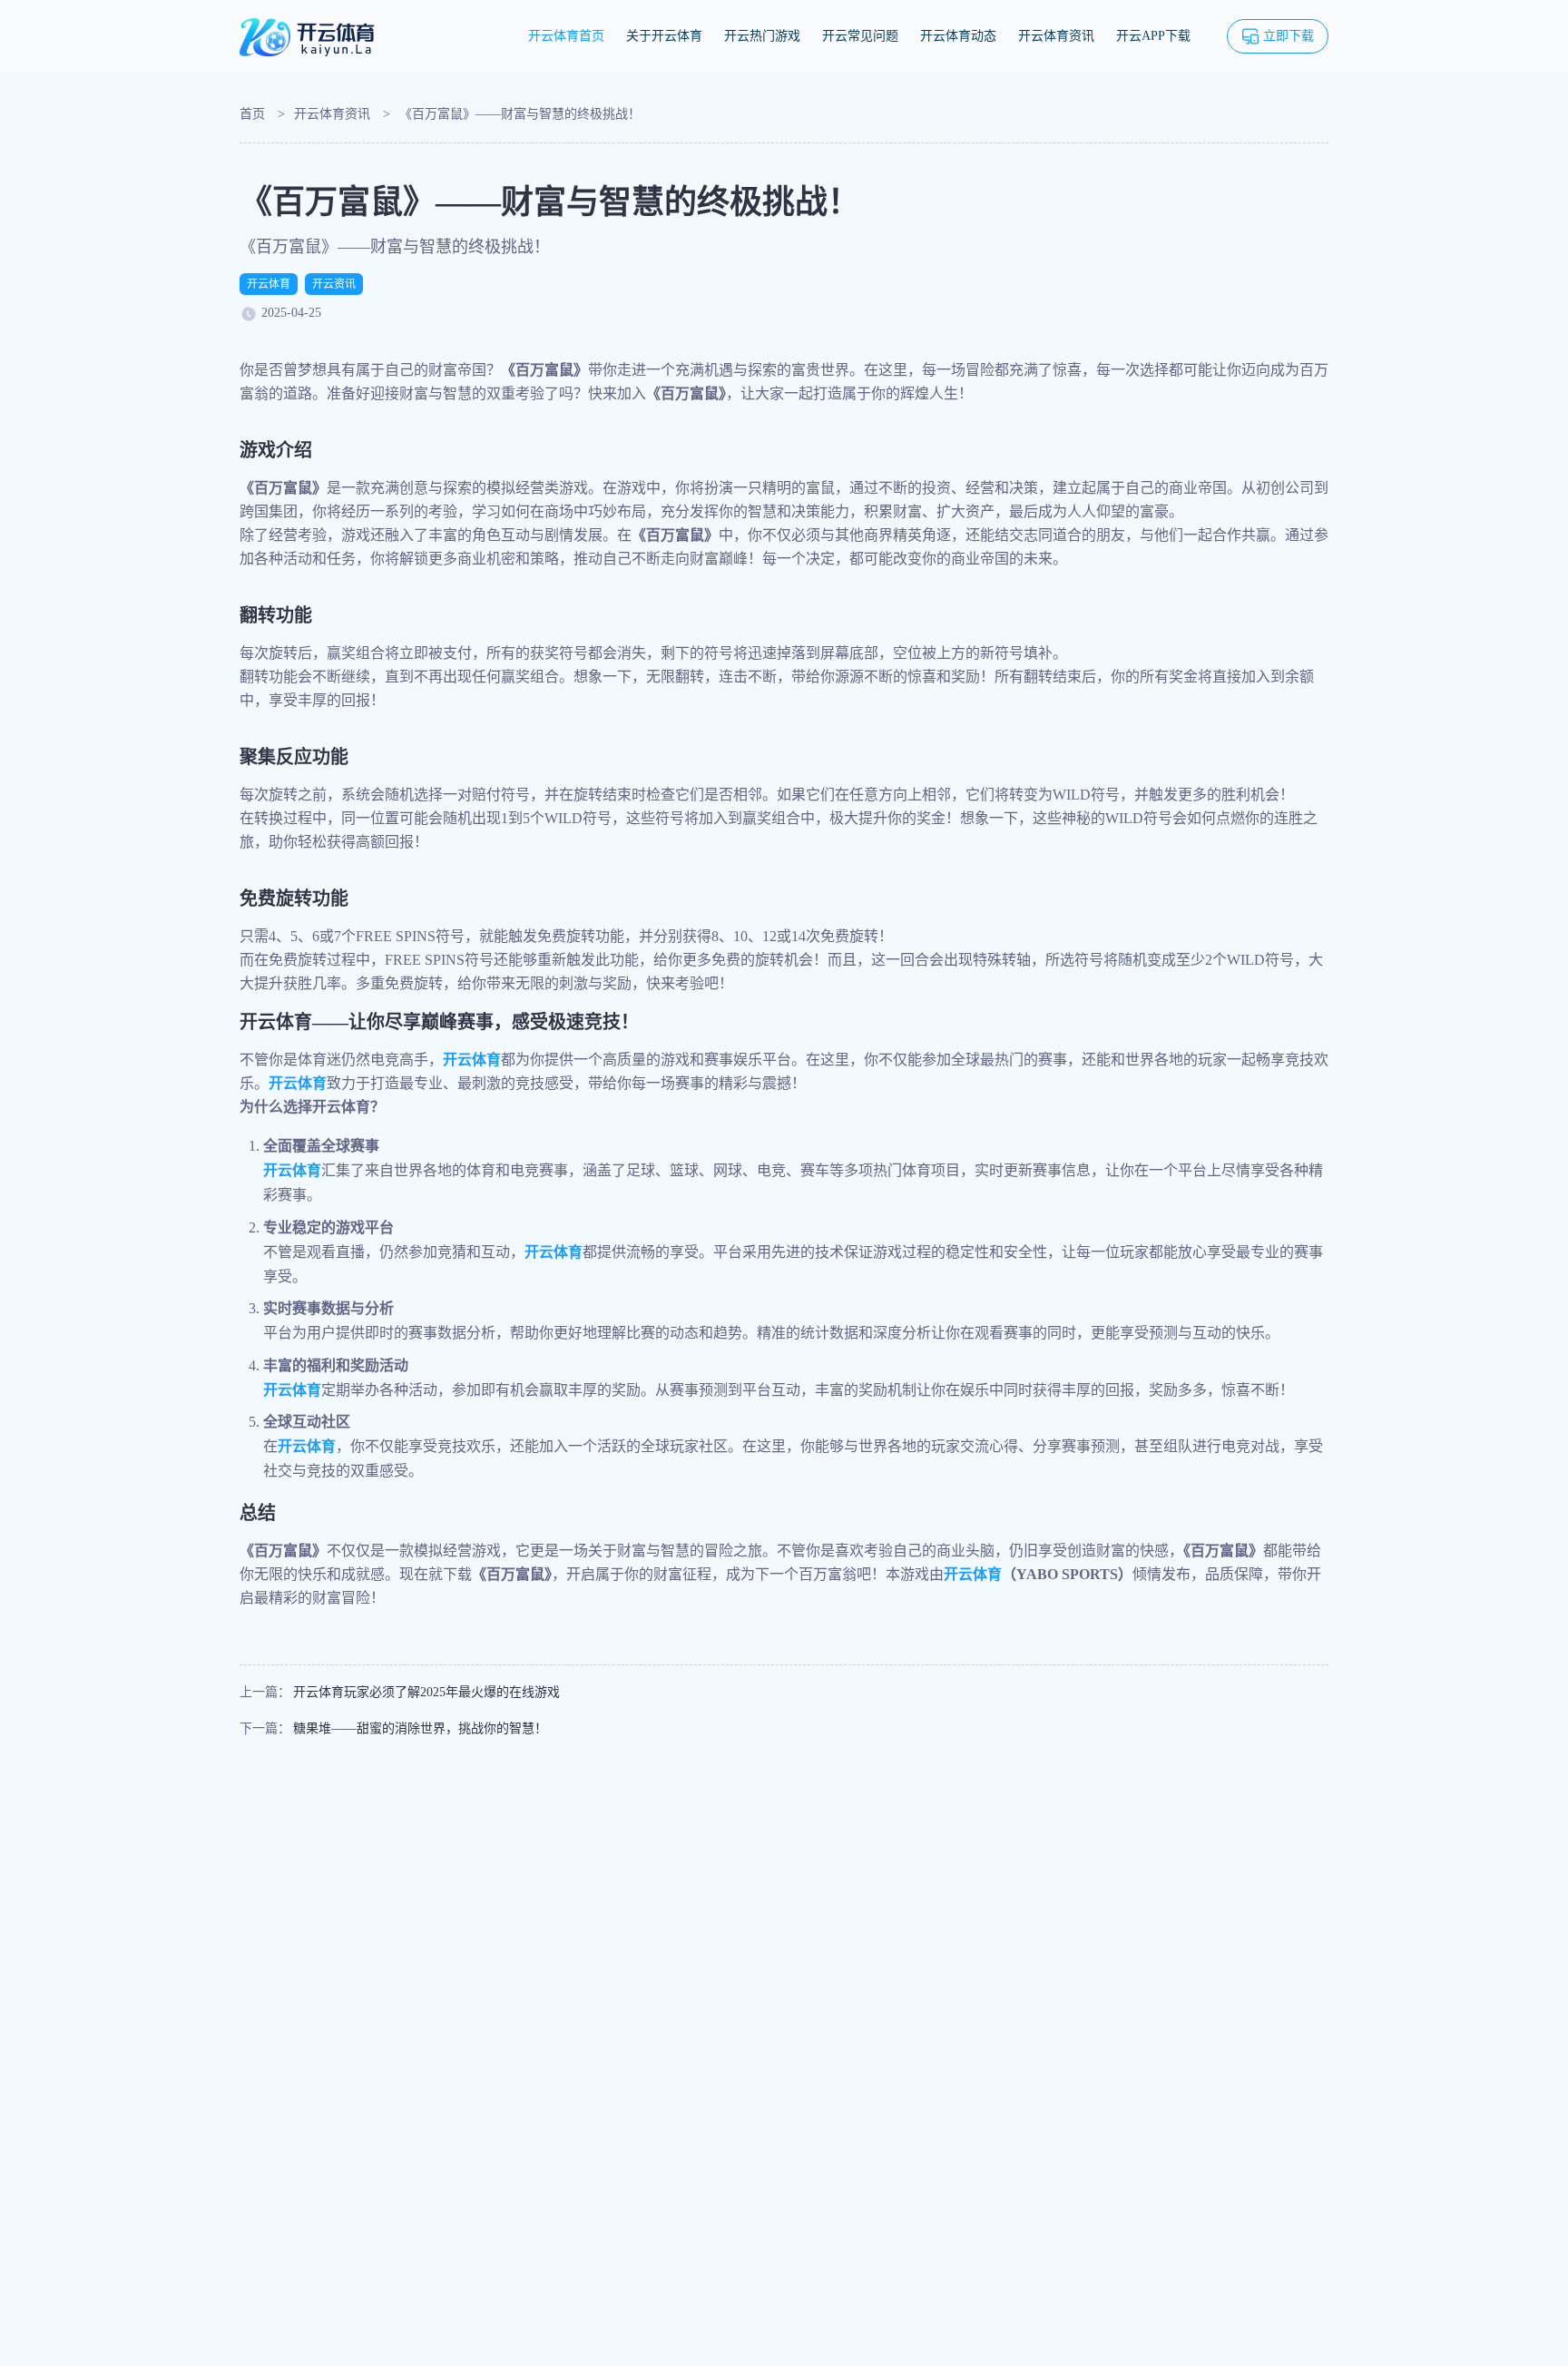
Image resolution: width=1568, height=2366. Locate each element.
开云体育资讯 (1056, 36)
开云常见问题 (860, 36)
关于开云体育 (664, 36)
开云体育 (269, 284)
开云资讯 (334, 284)
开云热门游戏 (762, 36)
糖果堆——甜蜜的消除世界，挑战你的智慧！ (420, 1728)
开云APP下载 (1153, 36)
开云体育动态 (958, 36)
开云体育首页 (566, 36)
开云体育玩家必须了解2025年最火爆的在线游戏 (426, 1692)
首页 (252, 114)
